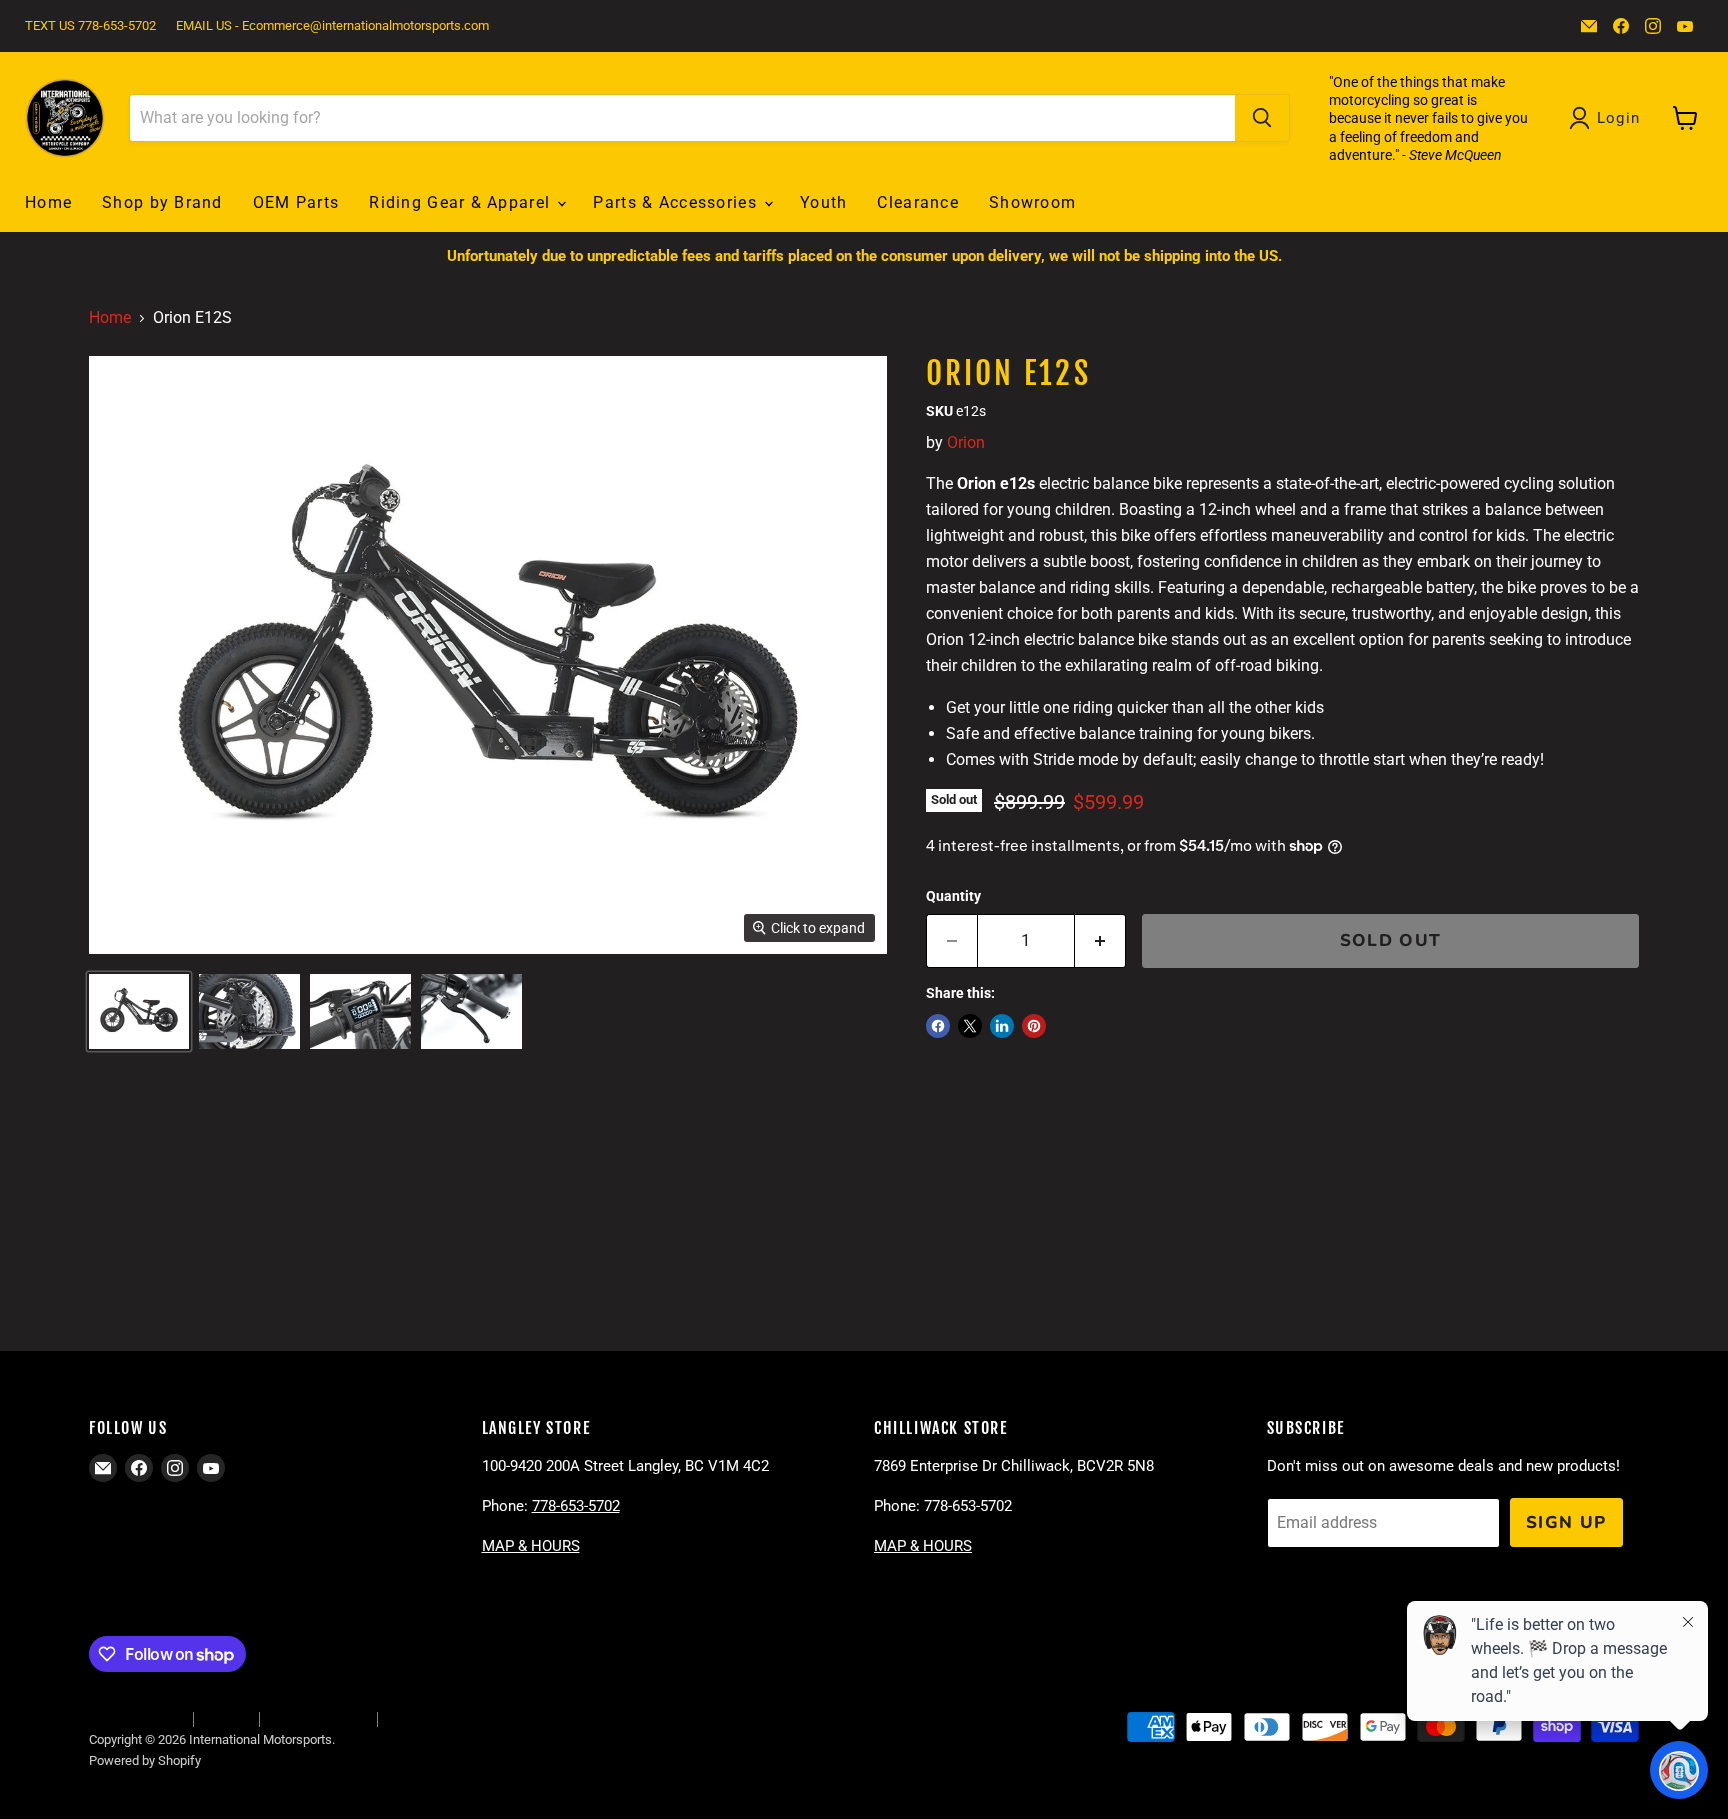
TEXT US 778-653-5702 (90, 26)
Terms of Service (318, 1718)
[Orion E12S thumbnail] (139, 1011)
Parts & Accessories (677, 202)
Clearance (918, 202)
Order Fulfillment (135, 1718)
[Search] (1262, 118)
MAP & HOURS (531, 1546)
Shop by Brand (162, 202)
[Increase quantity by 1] (1100, 941)
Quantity (953, 896)
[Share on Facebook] (938, 1026)
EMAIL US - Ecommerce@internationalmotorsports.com (332, 26)
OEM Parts (296, 202)
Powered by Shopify (145, 1760)
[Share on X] (970, 1026)
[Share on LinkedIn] (1002, 1026)
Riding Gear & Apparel (462, 202)
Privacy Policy (427, 1718)
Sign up (1566, 1522)
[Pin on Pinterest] (1034, 1026)
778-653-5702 (576, 1506)
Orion (966, 442)
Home (48, 202)
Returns (226, 1718)
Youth (823, 202)
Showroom (1032, 202)
